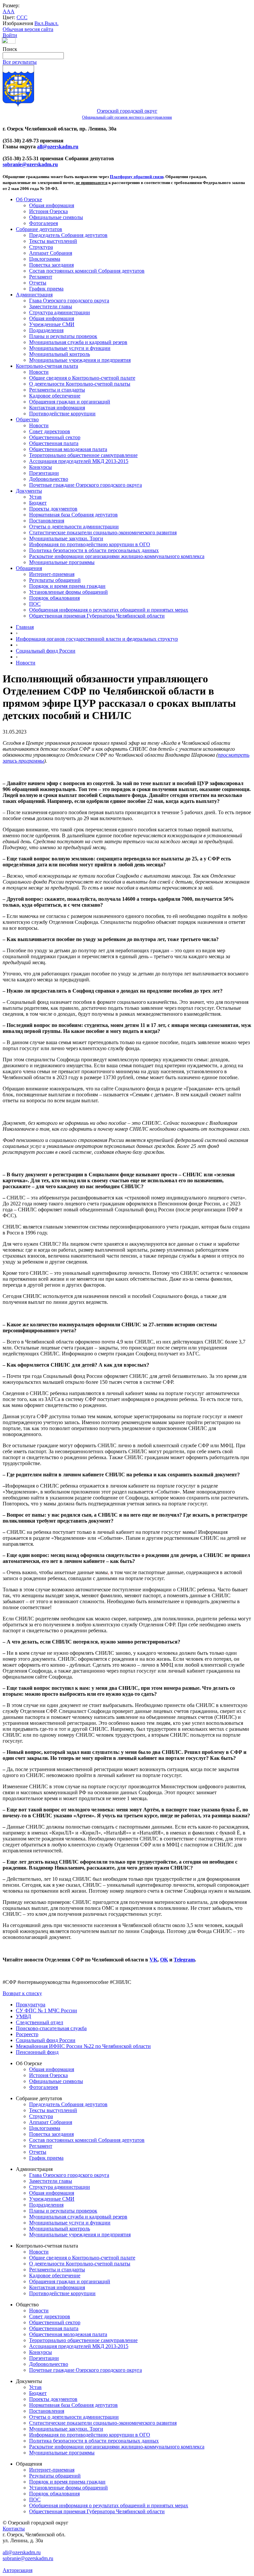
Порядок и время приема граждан (67, 586)
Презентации (44, 473)
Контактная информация (57, 408)
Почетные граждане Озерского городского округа (85, 485)
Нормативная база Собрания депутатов (73, 515)
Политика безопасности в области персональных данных (94, 550)
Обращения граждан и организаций (70, 402)
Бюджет (38, 503)
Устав (35, 497)
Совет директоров (50, 431)
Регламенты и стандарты (57, 390)
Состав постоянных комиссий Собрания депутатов (87, 271)
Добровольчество (49, 479)
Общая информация (52, 205)
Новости (39, 372)
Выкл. (52, 23)
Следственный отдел (40, 2022)
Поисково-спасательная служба (51, 2028)
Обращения (29, 568)
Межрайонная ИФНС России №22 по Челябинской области (83, 2046)
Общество (27, 419)
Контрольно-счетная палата (47, 366)
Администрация (34, 295)
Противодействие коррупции (62, 414)
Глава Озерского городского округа (69, 301)
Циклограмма (45, 259)
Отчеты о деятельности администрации (74, 527)
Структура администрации (60, 312)
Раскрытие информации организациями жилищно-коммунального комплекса (117, 556)
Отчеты (38, 283)
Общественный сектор (55, 437)
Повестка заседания (51, 265)
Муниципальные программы (62, 562)
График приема (46, 289)
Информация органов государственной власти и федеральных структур (97, 639)
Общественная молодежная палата (68, 449)
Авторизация (18, 2570)
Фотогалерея (43, 223)
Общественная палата (54, 443)
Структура (41, 247)
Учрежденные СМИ (52, 324)
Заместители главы (51, 306)
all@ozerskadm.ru (58, 147)
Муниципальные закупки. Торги (66, 538)
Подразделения (46, 330)
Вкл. (40, 23)
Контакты (14, 2529)
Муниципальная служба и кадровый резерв (78, 342)
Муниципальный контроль (60, 354)
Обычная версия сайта (28, 29)
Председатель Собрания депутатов (68, 235)
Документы (29, 491)
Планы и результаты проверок (63, 336)
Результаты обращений (55, 580)
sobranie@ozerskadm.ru (30, 164)
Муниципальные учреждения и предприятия (80, 360)
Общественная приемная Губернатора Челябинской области (97, 616)
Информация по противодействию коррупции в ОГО (90, 544)
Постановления (47, 521)
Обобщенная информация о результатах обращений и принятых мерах (109, 610)
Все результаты (20, 62)
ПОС (35, 604)
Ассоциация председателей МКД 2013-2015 (79, 461)
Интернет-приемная (52, 574)
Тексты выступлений (53, 241)
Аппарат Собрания (51, 253)
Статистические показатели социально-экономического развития (103, 532)
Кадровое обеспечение (55, 396)
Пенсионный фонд (37, 2052)
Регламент (41, 277)
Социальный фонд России (46, 651)
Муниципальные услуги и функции (70, 348)
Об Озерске (29, 199)
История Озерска (48, 211)
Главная (25, 627)
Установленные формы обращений (68, 592)
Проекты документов (53, 509)
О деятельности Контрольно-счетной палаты (80, 384)
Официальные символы (56, 217)
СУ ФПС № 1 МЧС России (46, 2010)
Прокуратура (31, 2005)
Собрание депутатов (39, 229)
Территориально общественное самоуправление (83, 455)
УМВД (23, 2016)
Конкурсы (41, 467)
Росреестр (27, 2034)
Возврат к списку (22, 1993)
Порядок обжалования (54, 598)
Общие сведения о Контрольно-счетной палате (82, 378)
